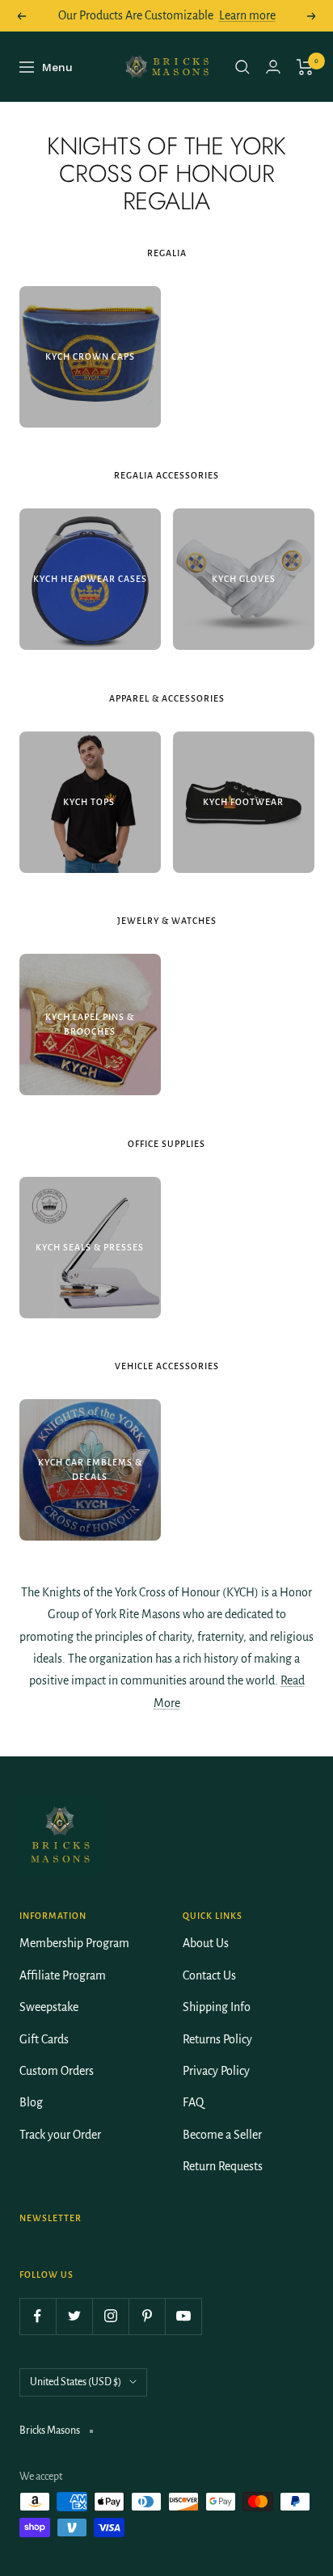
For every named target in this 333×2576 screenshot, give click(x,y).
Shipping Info (217, 2007)
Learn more (247, 15)
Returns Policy (217, 2039)
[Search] (242, 67)
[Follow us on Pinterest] (147, 2316)
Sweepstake (49, 2007)
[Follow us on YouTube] (183, 2316)
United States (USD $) (76, 2382)
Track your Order (60, 2135)
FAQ (193, 2102)
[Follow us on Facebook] (38, 2316)
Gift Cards (44, 2039)
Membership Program (74, 1943)
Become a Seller (222, 2135)
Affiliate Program (63, 1975)
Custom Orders (57, 2071)
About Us (206, 1943)
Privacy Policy (216, 2071)
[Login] (273, 67)
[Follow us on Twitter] (74, 2316)
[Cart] (305, 67)
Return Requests (223, 2166)
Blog (31, 2102)
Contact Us (209, 1975)
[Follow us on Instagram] (110, 2316)
